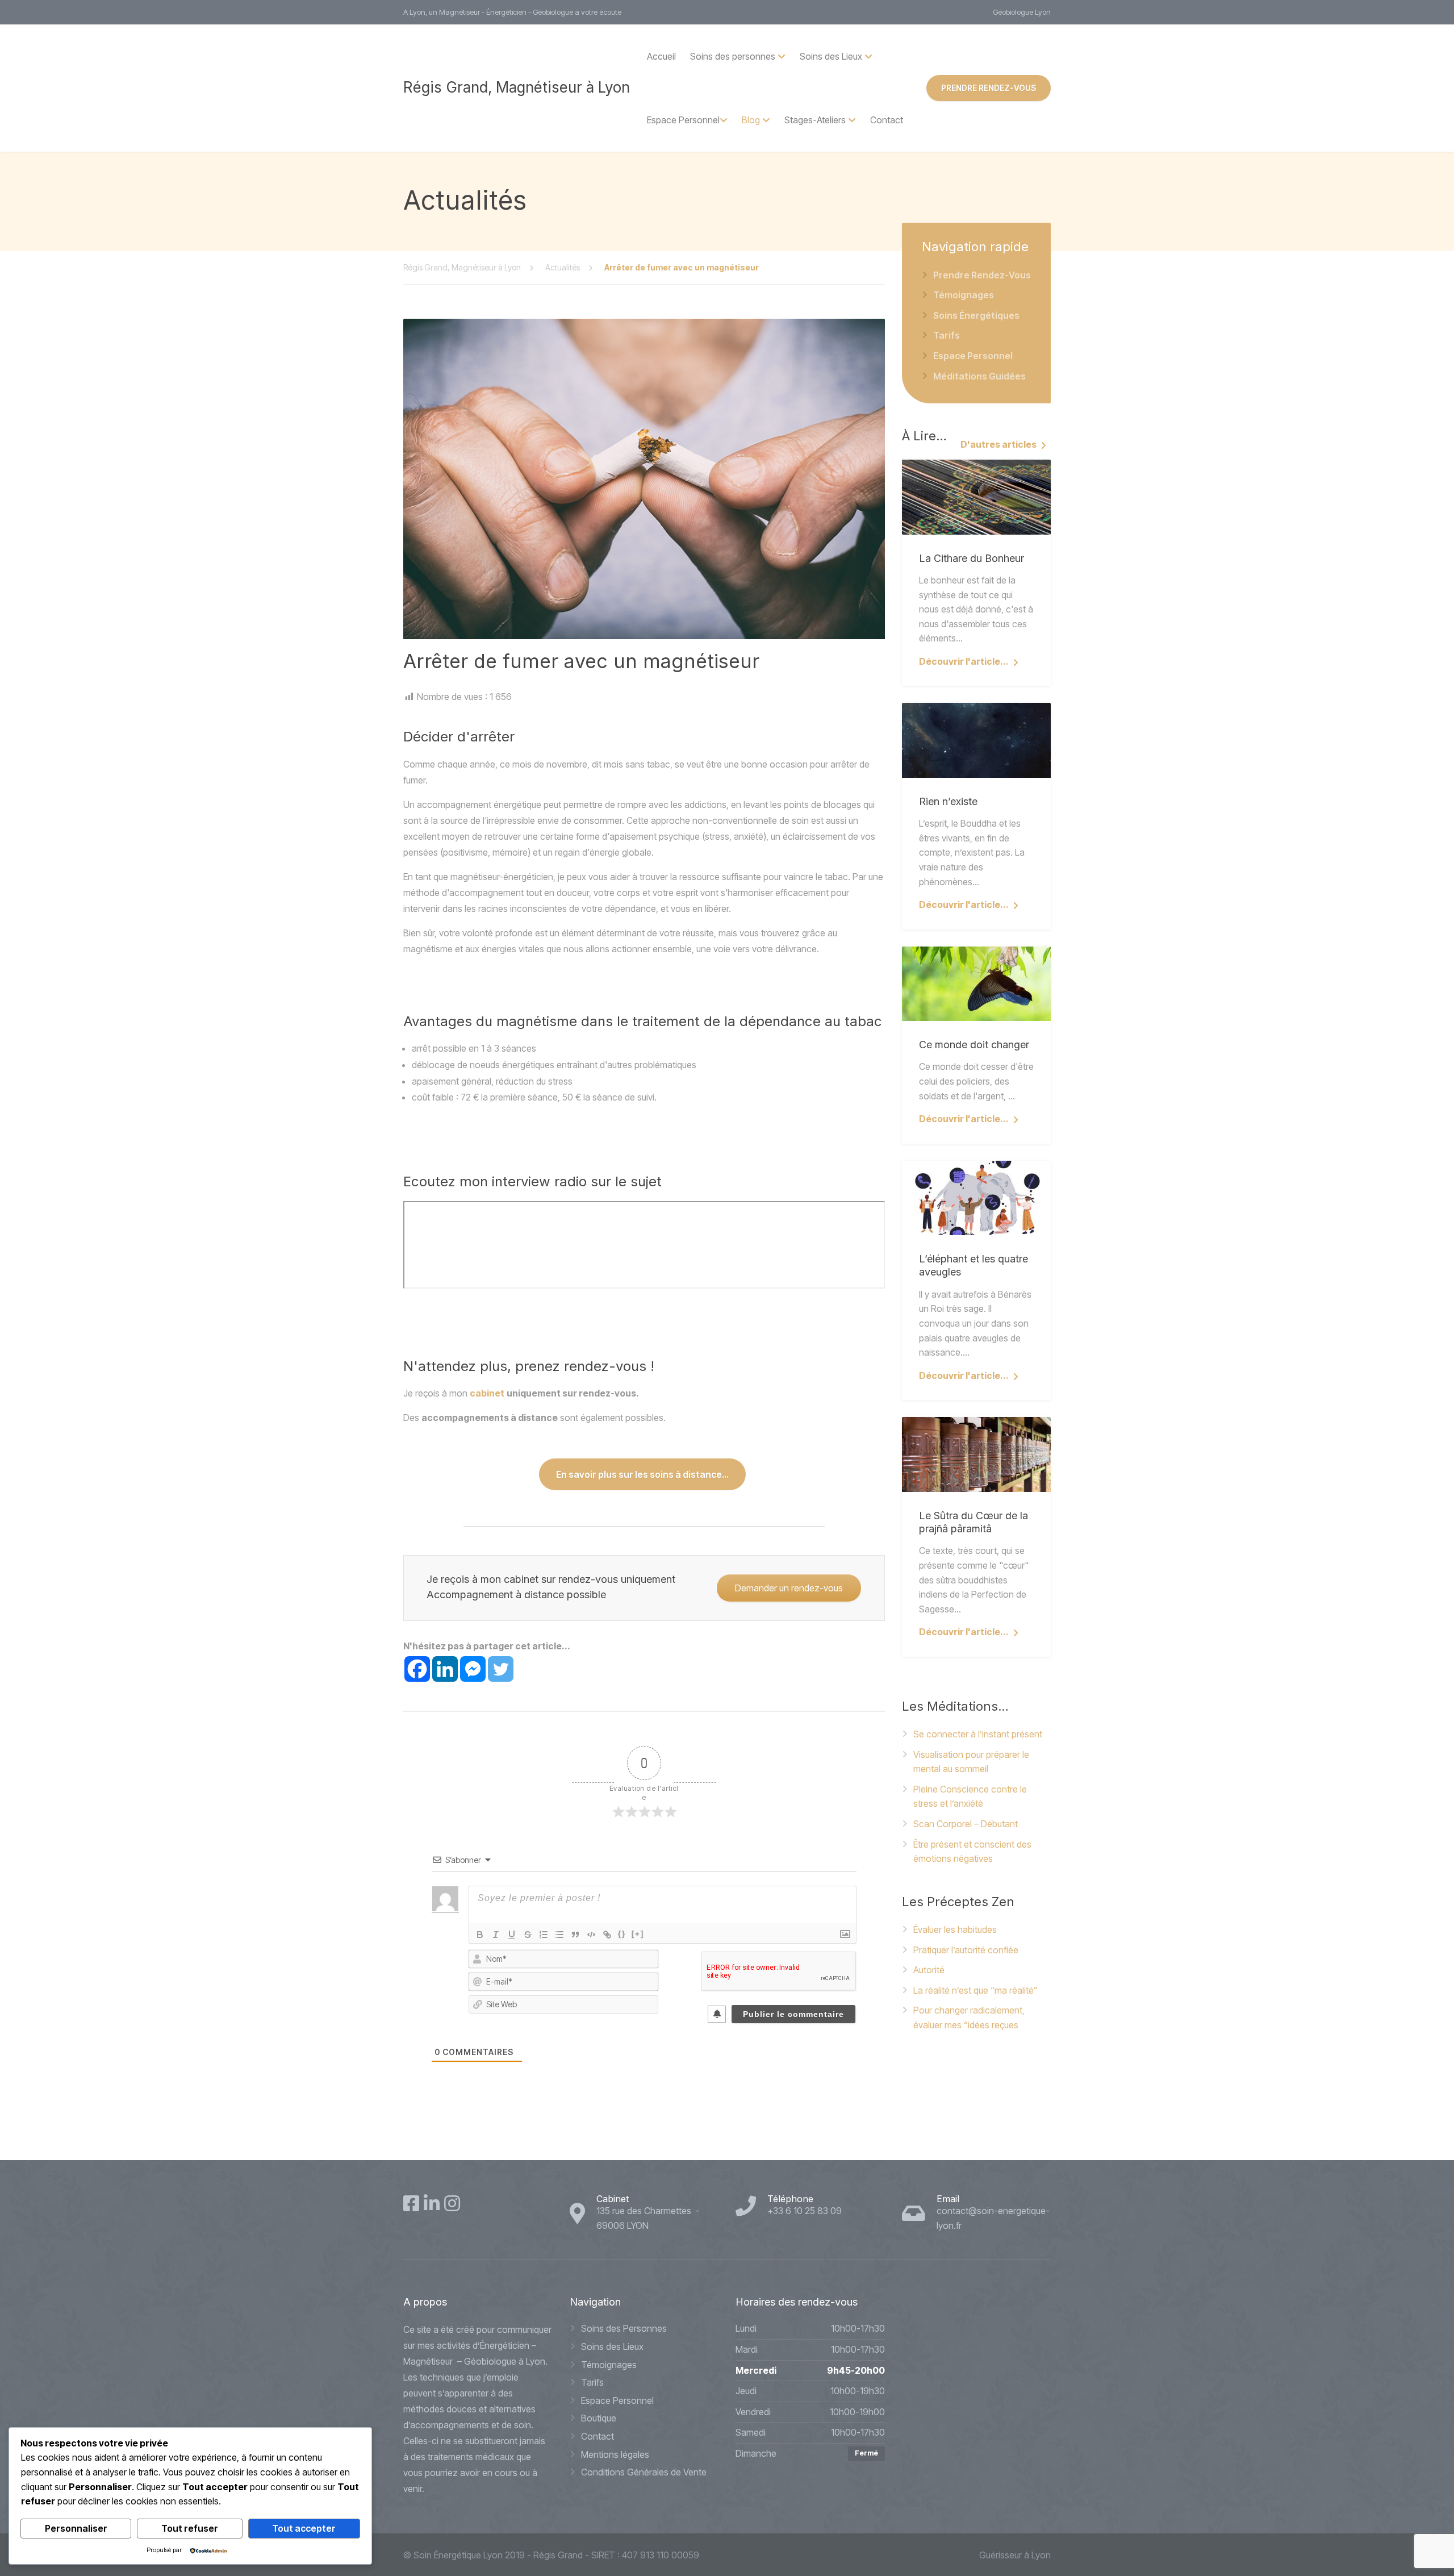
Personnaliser (76, 2528)
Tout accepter (304, 2528)
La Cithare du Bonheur (972, 558)
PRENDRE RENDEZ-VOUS (989, 88)
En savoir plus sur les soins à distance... (642, 1474)
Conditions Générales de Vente (644, 2472)
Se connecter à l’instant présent (978, 1734)
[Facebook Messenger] (473, 1669)
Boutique (599, 2418)
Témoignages (964, 295)
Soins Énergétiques (976, 315)
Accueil (661, 56)
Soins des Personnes (624, 2328)
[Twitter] (501, 1669)
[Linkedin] (445, 1669)
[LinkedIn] (432, 2203)
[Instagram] (452, 2203)
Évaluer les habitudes (955, 1929)
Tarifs (947, 335)
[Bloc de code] (591, 1935)
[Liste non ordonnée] (559, 1935)
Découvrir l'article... (964, 661)
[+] (638, 1934)
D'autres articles (998, 444)
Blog (751, 120)
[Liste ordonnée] (544, 1935)
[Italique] (496, 1935)
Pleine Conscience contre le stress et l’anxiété (970, 1796)
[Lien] (607, 1935)
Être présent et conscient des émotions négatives (972, 1852)
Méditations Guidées (979, 376)
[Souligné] (512, 1935)
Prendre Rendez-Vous (982, 275)
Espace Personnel (683, 120)
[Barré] (528, 1935)
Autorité (929, 1970)
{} (622, 1934)
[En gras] (480, 1935)
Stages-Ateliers (815, 120)
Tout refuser (190, 2528)
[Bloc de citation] (575, 1935)
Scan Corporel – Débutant (966, 1824)
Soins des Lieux (612, 2346)
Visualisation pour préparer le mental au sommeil (971, 1762)
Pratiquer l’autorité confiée (966, 1950)
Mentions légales (615, 2454)
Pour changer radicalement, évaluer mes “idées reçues (969, 2018)
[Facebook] (417, 1669)
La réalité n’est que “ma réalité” (975, 1990)
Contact (887, 120)
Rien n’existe (948, 801)
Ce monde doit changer (974, 1045)
